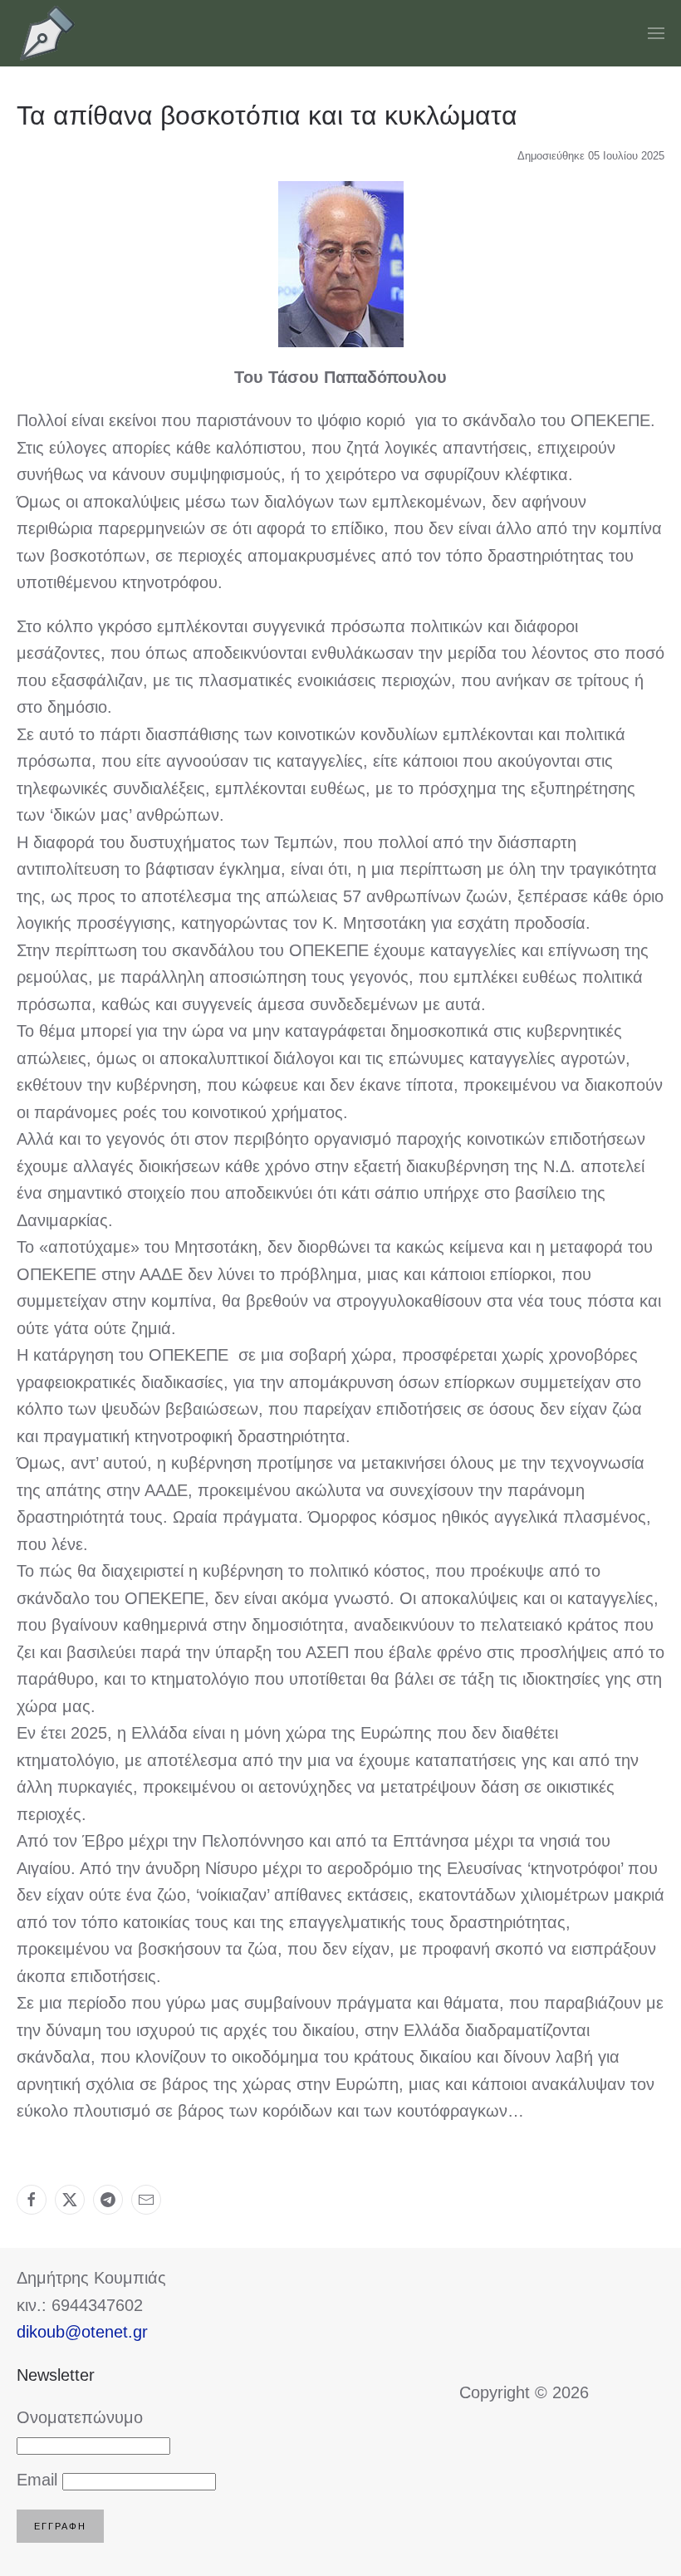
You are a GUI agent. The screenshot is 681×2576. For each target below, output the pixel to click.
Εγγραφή (60, 2526)
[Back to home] (48, 33)
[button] (656, 33)
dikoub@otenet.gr (82, 2332)
